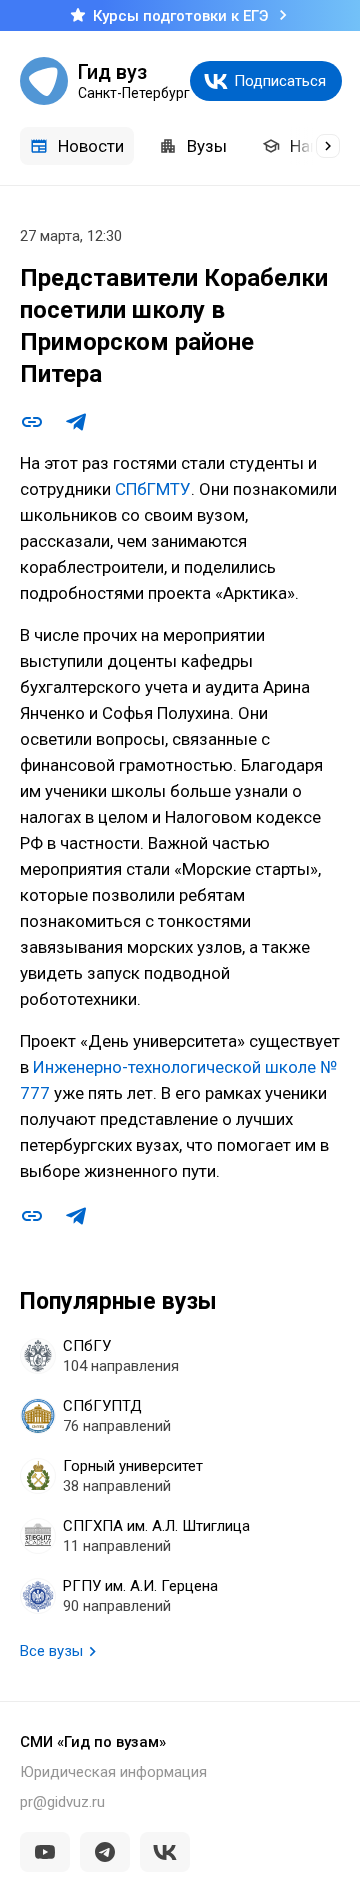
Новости (91, 146)
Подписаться (280, 81)
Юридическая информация (113, 1772)
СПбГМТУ (153, 489)
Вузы (207, 146)
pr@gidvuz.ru (62, 1802)
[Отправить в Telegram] (76, 422)
